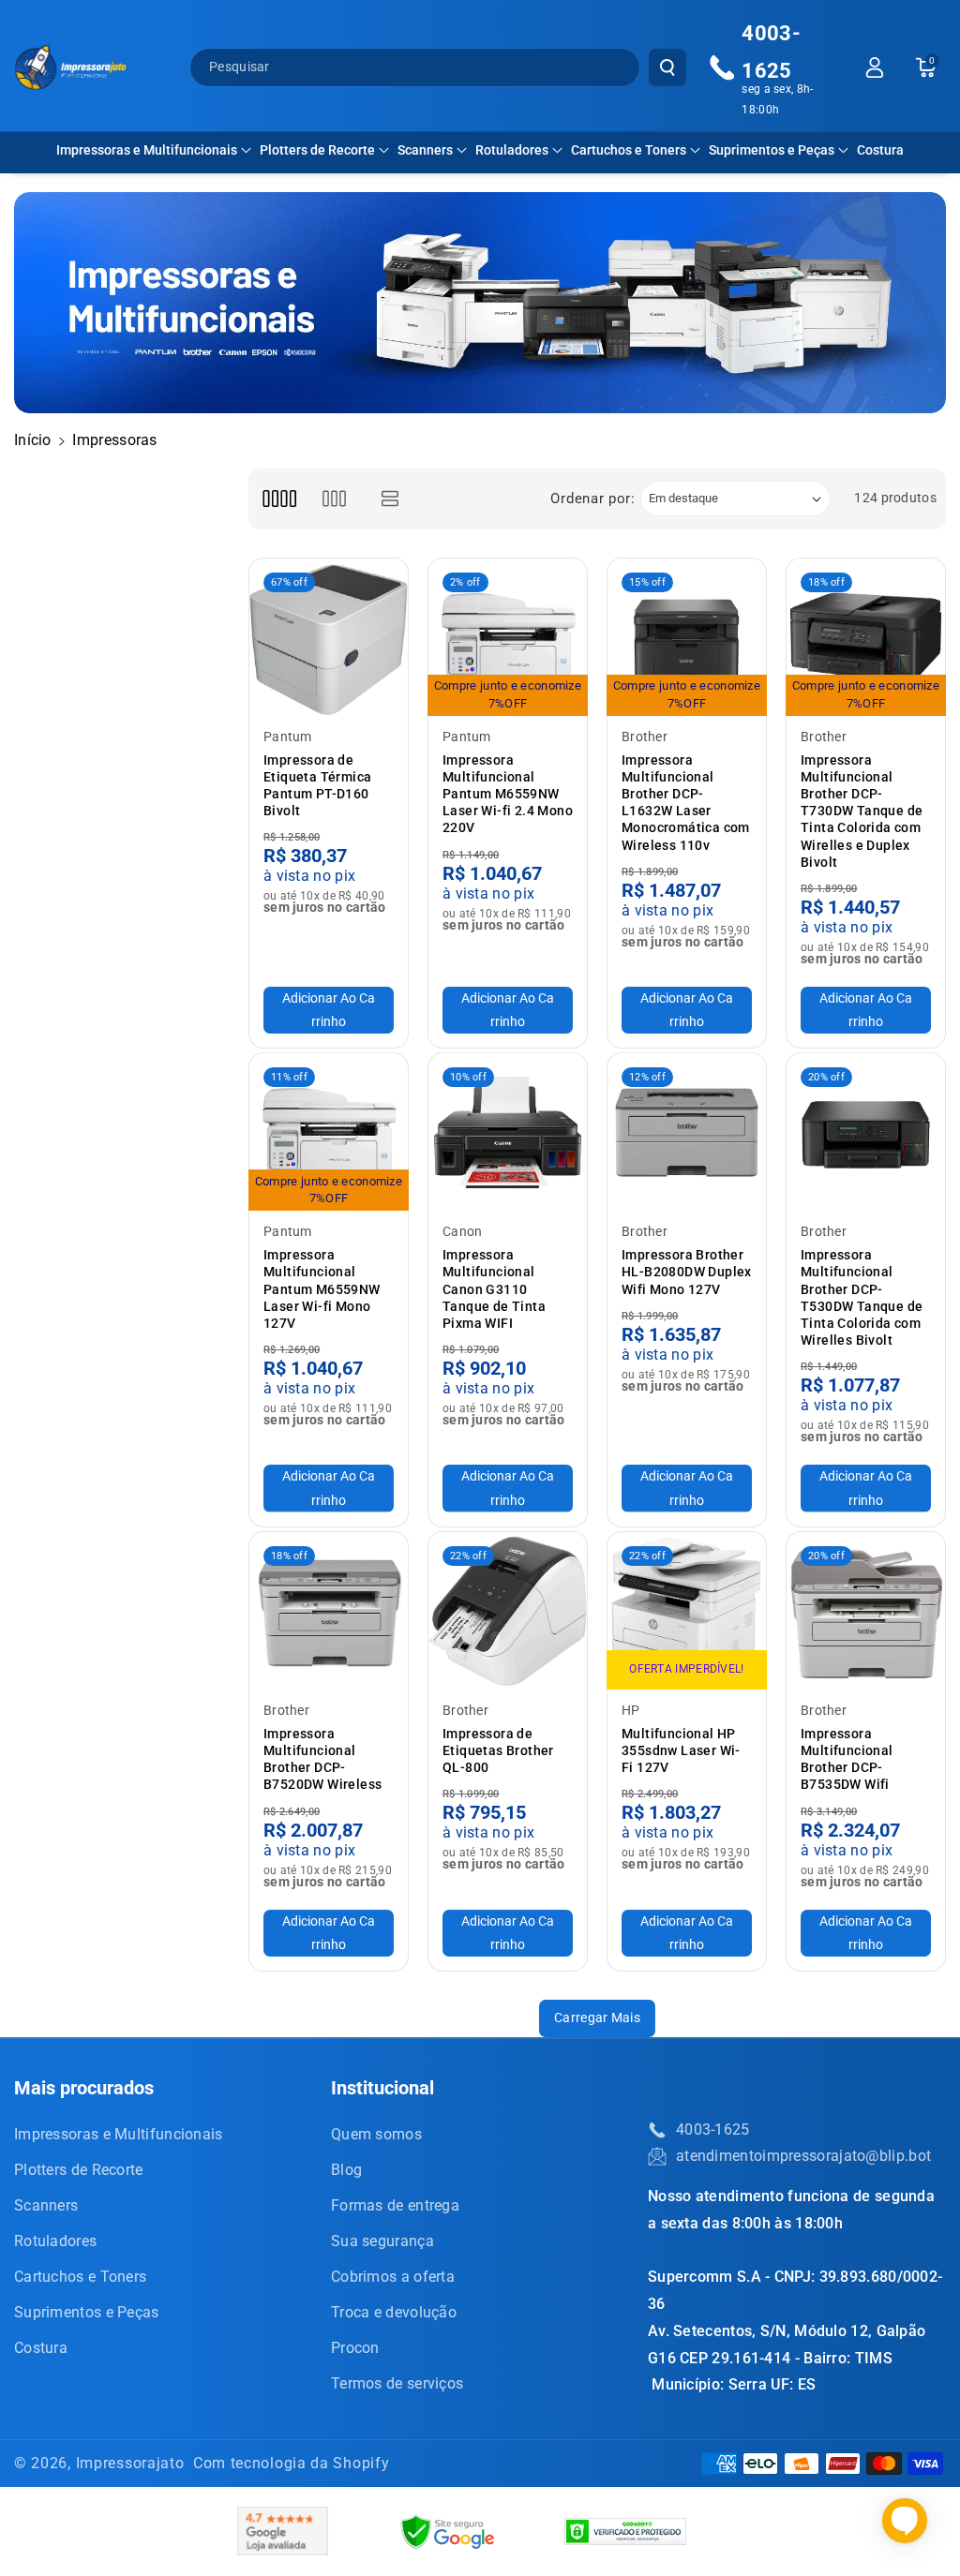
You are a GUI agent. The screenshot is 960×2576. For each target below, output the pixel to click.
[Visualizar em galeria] (334, 499)
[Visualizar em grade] (279, 499)
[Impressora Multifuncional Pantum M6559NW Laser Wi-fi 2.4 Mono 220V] (508, 638)
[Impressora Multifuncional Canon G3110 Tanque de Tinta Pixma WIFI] (508, 1132)
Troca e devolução (394, 2312)
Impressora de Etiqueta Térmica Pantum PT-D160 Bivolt (317, 786)
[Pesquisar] (667, 67)
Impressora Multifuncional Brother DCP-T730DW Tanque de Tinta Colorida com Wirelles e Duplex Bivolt (862, 811)
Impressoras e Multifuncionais (147, 150)
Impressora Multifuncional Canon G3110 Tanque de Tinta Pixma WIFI (494, 1289)
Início (33, 440)
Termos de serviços (397, 2383)
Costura (41, 2348)
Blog (346, 2170)
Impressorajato (130, 2463)
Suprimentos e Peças (772, 150)
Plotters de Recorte (317, 150)
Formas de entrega (395, 2205)
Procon (355, 2348)
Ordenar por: (592, 499)
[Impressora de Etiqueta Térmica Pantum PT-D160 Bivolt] (329, 638)
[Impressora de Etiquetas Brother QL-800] (508, 1611)
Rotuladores (512, 150)
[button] (154, 150)
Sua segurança (382, 2241)
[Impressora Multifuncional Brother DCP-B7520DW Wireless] (329, 1611)
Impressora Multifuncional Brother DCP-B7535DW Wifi (847, 1759)
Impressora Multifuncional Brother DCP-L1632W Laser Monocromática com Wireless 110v (686, 803)
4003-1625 (713, 2129)
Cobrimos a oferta (393, 2277)
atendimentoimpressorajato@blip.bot (803, 2156)
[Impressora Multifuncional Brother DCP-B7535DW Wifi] (866, 1611)
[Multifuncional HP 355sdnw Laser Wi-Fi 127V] (687, 1611)
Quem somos (376, 2134)
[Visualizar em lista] (390, 499)
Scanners (425, 150)
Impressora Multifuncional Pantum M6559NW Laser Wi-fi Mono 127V (322, 1289)
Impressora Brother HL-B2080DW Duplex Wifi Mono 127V (687, 1272)
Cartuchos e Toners (629, 150)
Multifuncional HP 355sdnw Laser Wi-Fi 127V (681, 1750)
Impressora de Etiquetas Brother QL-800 (498, 1750)
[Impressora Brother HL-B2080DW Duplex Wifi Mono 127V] (687, 1132)
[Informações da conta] (875, 67)
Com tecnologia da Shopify (292, 2463)
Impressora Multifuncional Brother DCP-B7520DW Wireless (322, 1759)
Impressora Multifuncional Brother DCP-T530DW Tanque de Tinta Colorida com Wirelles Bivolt (862, 1297)
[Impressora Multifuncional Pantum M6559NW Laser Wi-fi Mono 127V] (329, 1132)
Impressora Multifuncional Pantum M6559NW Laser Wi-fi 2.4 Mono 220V (508, 794)
